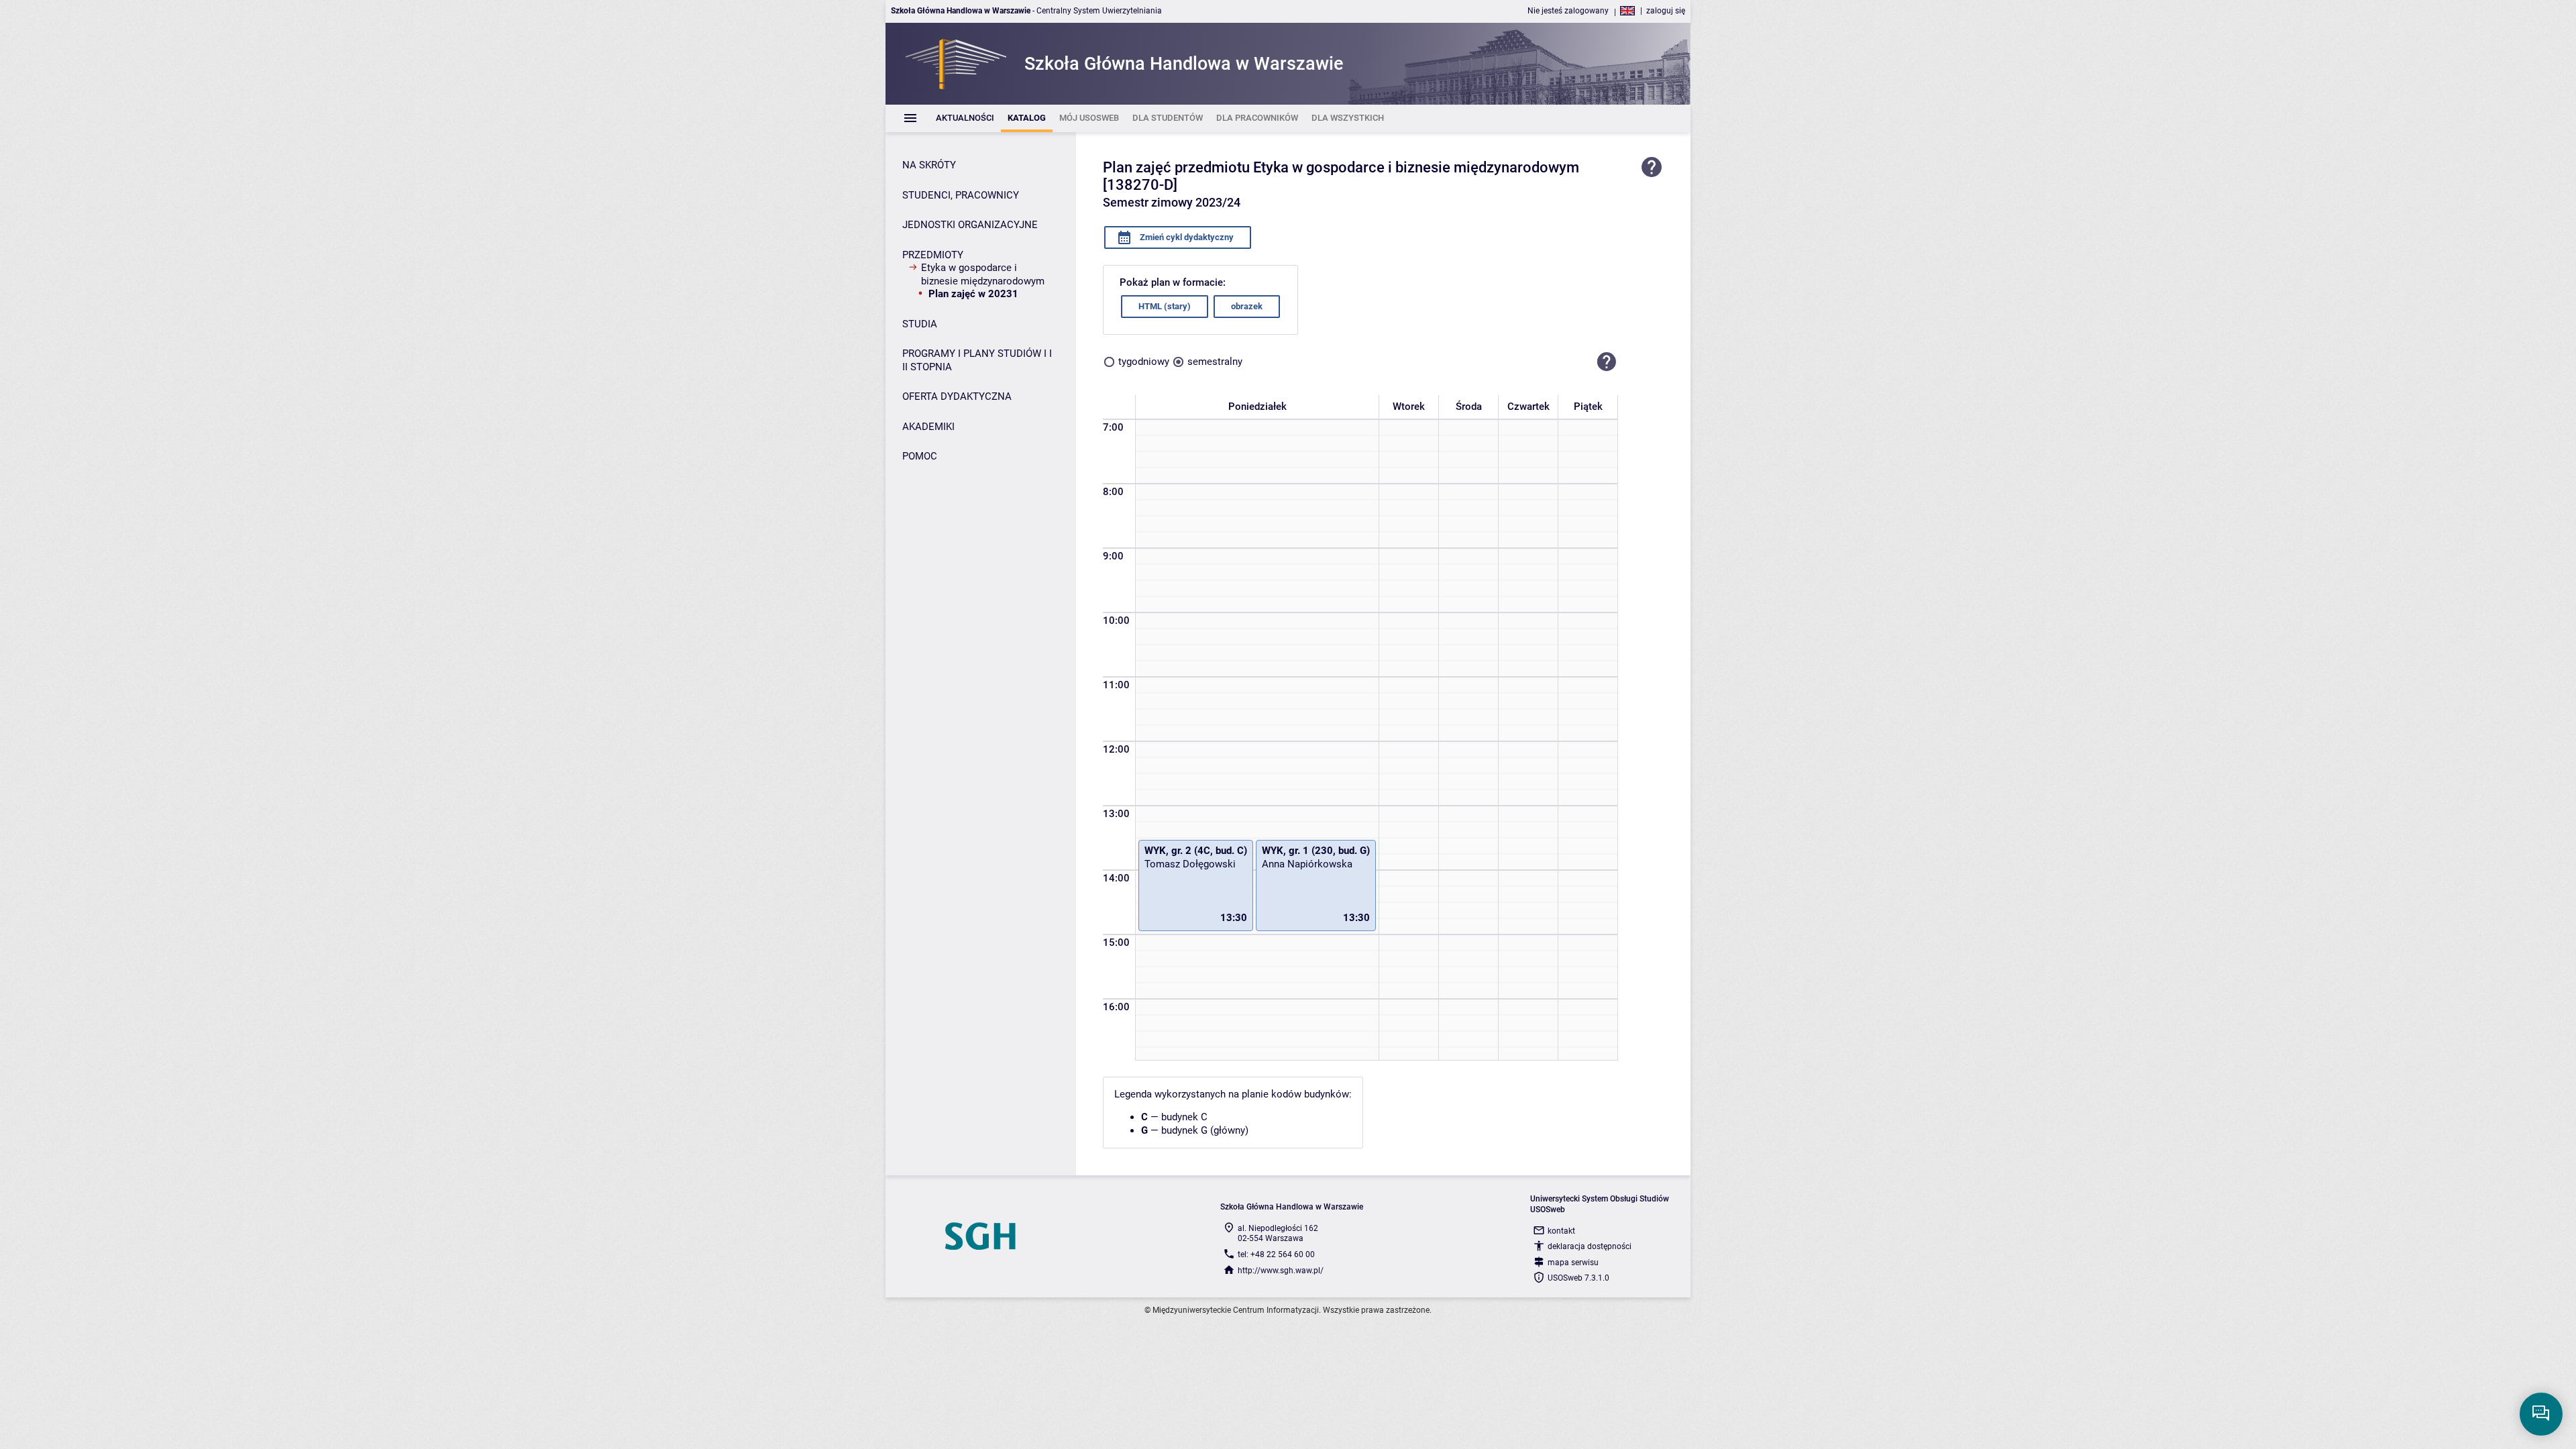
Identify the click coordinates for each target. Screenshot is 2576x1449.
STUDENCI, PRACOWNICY (961, 195)
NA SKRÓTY (929, 165)
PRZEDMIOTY (933, 255)
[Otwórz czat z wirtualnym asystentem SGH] (2541, 1414)
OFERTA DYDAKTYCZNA (957, 396)
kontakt (1561, 1231)
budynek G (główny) (1205, 1130)
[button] (1607, 362)
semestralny (1215, 362)
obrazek (1247, 306)
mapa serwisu (1573, 1263)
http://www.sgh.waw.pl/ (1281, 1271)
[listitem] (965, 118)
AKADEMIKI (928, 427)
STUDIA (920, 324)
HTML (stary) (1165, 306)
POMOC (920, 456)
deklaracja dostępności (1590, 1246)
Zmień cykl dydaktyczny (1186, 237)
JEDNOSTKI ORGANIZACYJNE (970, 225)
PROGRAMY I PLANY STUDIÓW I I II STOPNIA (977, 360)
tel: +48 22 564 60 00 (1276, 1254)
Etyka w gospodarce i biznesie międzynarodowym (983, 274)
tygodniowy (1144, 362)
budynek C (1184, 1117)
